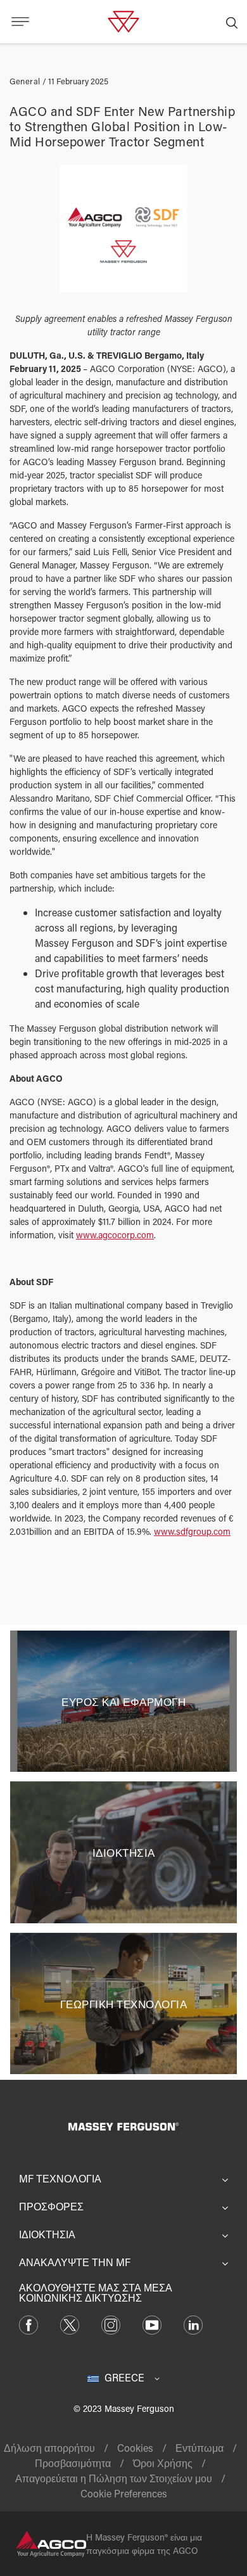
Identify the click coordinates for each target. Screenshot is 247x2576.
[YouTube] (152, 2323)
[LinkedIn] (193, 2323)
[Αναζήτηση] (232, 22)
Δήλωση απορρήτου (49, 2448)
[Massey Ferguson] (123, 20)
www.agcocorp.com (115, 1235)
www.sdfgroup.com (192, 1531)
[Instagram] (111, 2323)
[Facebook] (28, 2323)
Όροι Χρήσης (163, 2463)
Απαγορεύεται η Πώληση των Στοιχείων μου (114, 2478)
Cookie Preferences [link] (124, 2493)
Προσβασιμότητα (73, 2463)
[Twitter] (70, 2323)
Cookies (135, 2448)
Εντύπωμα (199, 2448)
